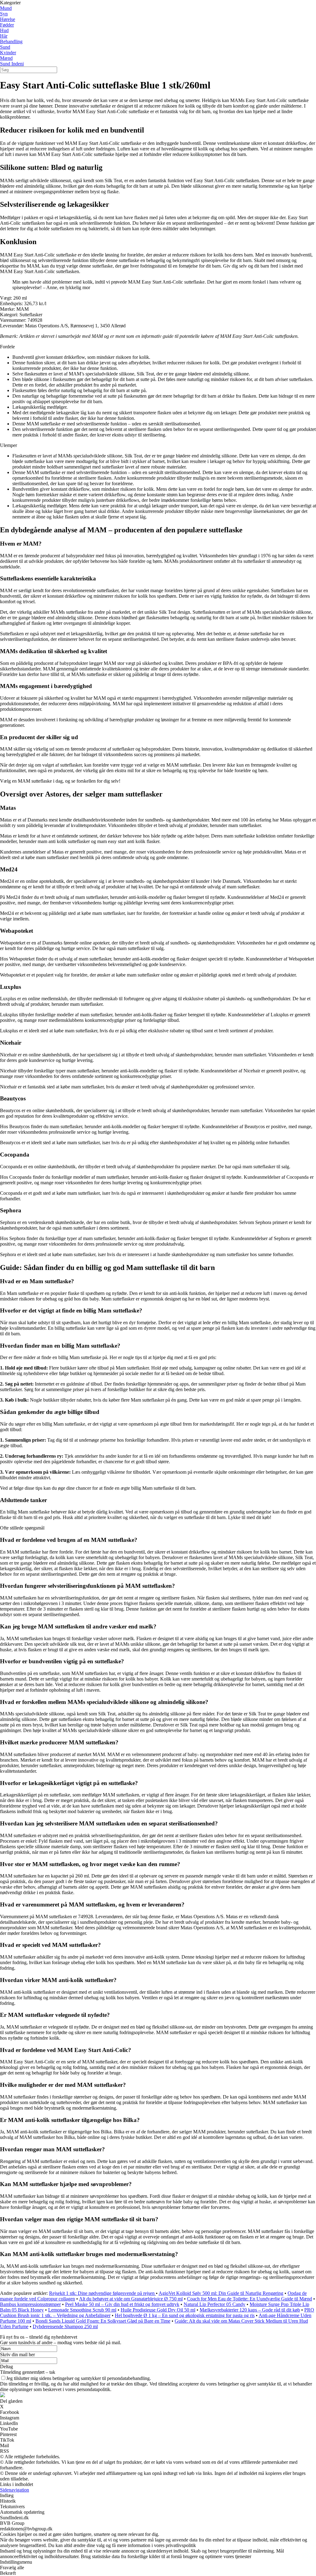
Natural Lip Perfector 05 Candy (214, 2304)
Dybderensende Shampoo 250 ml (65, 2326)
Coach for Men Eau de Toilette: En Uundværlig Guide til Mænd (249, 2299)
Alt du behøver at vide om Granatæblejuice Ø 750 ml (131, 2299)
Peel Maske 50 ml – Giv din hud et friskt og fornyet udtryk (122, 2304)
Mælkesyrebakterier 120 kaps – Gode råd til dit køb (250, 2310)
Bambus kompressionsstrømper (30, 2304)
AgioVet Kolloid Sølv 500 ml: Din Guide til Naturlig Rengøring (221, 2293)
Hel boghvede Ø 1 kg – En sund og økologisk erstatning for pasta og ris (185, 2315)
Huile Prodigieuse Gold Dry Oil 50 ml (158, 2310)
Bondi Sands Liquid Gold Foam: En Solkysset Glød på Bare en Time (103, 2321)
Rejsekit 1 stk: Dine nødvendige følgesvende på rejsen (102, 2293)
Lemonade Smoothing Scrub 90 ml (82, 2310)
